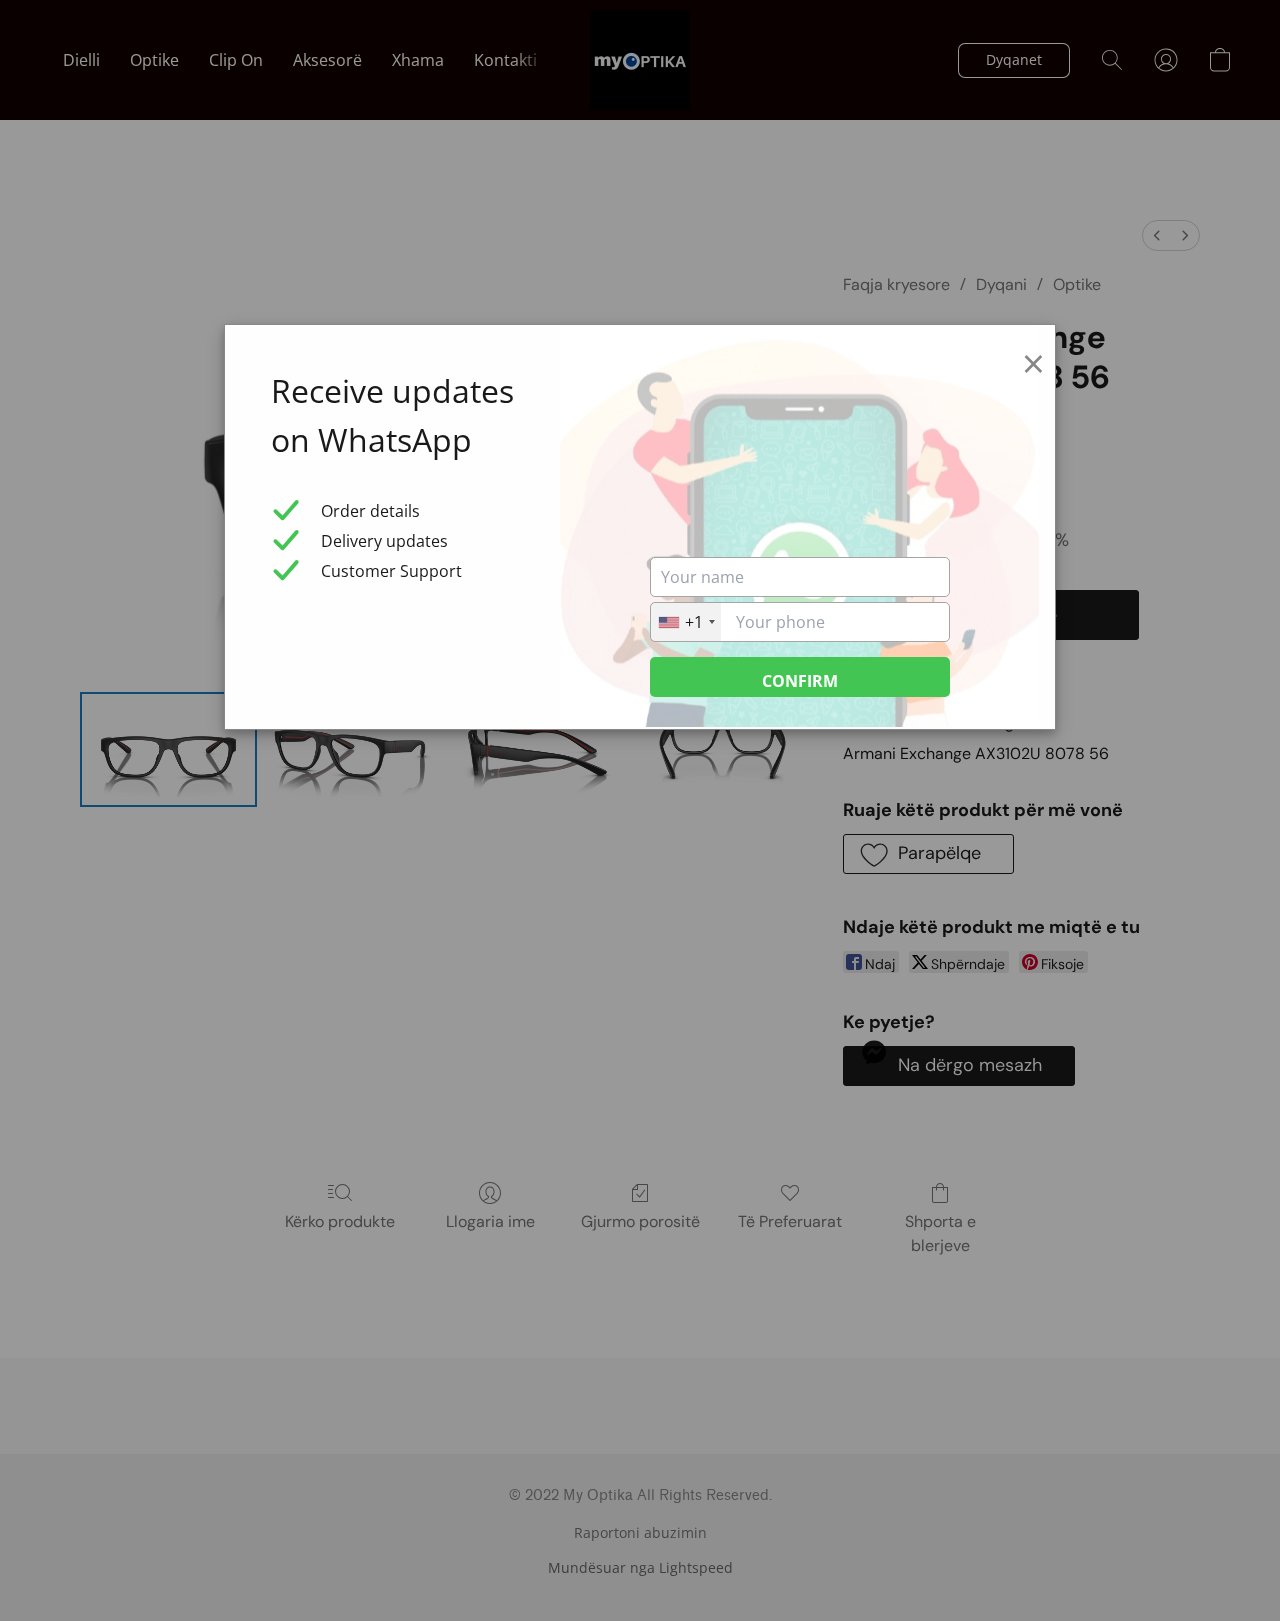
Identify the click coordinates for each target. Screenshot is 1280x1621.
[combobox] (686, 622)
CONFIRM (800, 681)
